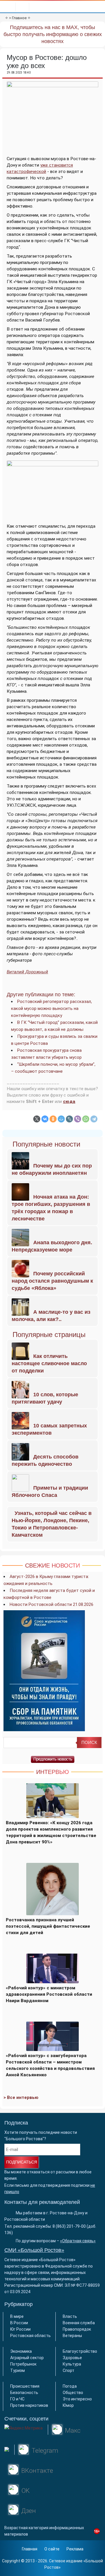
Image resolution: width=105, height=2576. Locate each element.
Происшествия (25, 2386)
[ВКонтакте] (45, 1119)
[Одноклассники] (53, 1119)
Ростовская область (30, 2336)
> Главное (18, 18)
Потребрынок (23, 2364)
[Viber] (78, 1119)
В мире (17, 2316)
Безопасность (24, 2393)
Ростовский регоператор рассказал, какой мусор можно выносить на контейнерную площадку (51, 1008)
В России (19, 2323)
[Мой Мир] (61, 1119)
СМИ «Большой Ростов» (34, 2250)
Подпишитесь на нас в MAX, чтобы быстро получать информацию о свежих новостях (53, 34)
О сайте (52, 2549)
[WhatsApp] (86, 1119)
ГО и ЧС (17, 2399)
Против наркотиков (29, 2405)
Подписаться (22, 2162)
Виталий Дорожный (27, 972)
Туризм (17, 2370)
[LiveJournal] (69, 1119)
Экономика (21, 2351)
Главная (30, 2549)
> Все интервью (21, 2097)
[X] (37, 1119)
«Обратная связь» (78, 2241)
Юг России (20, 2329)
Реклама (75, 2549)
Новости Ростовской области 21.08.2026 (51, 1604)
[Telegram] (94, 1119)
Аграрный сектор (27, 2358)
